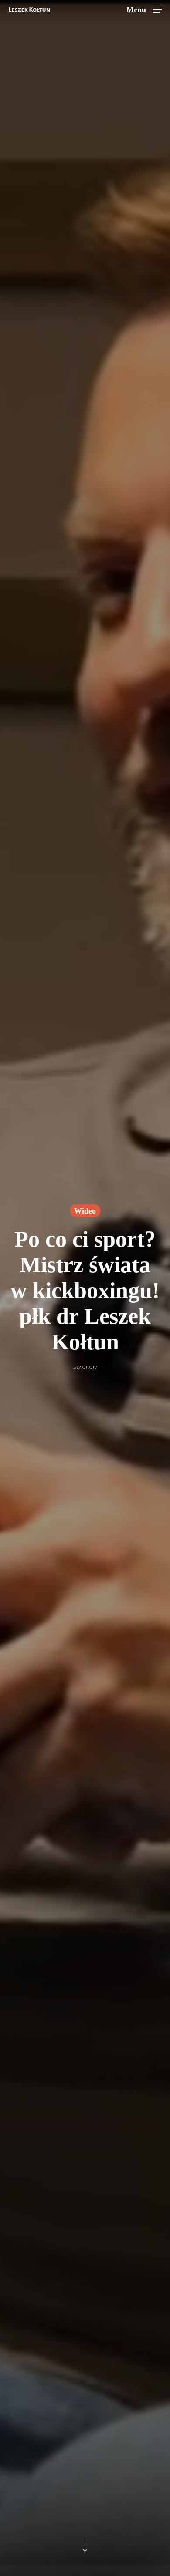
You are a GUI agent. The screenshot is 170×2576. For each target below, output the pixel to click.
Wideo (85, 1211)
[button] (144, 9)
